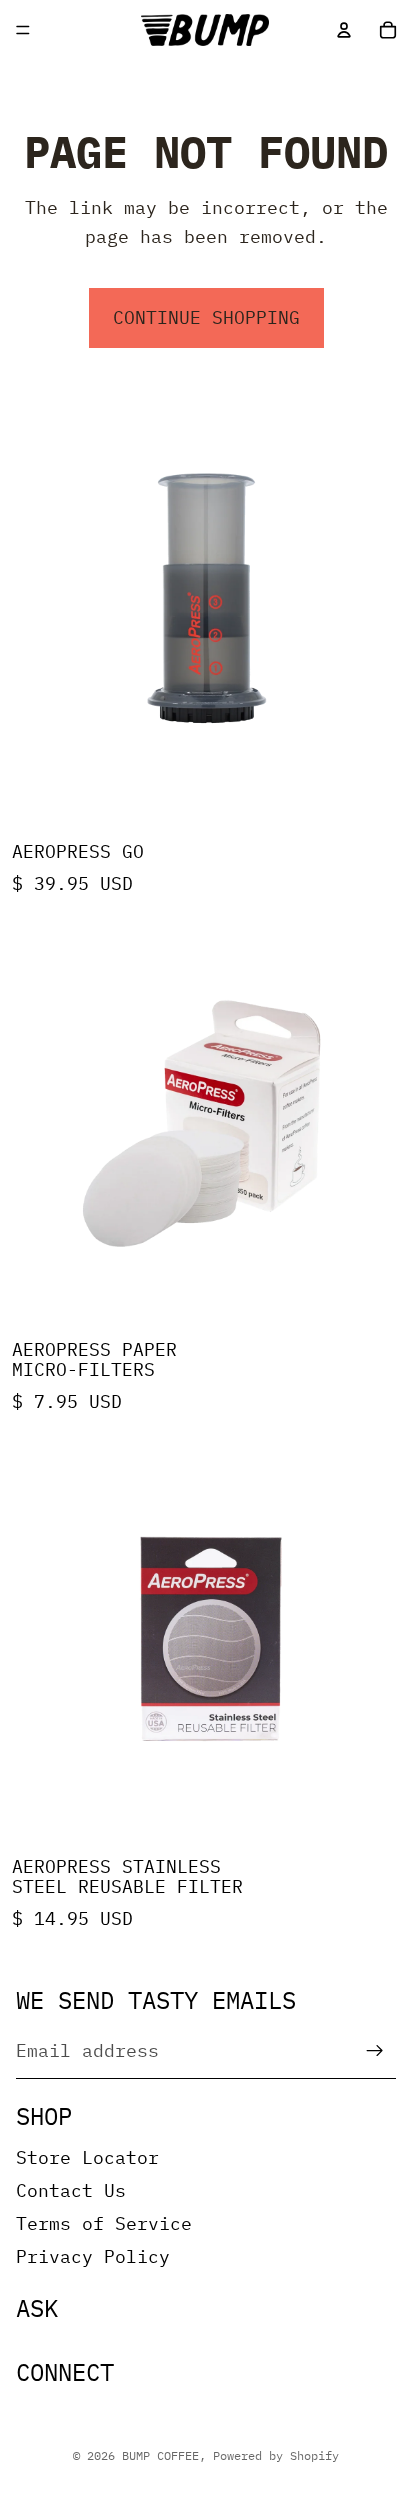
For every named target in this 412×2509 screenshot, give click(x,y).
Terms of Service (104, 2223)
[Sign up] (375, 2051)
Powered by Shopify (276, 2455)
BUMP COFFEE (160, 2455)
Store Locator (87, 2157)
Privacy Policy (93, 2255)
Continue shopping (206, 317)
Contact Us (71, 2190)
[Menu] (23, 30)
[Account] (344, 30)
